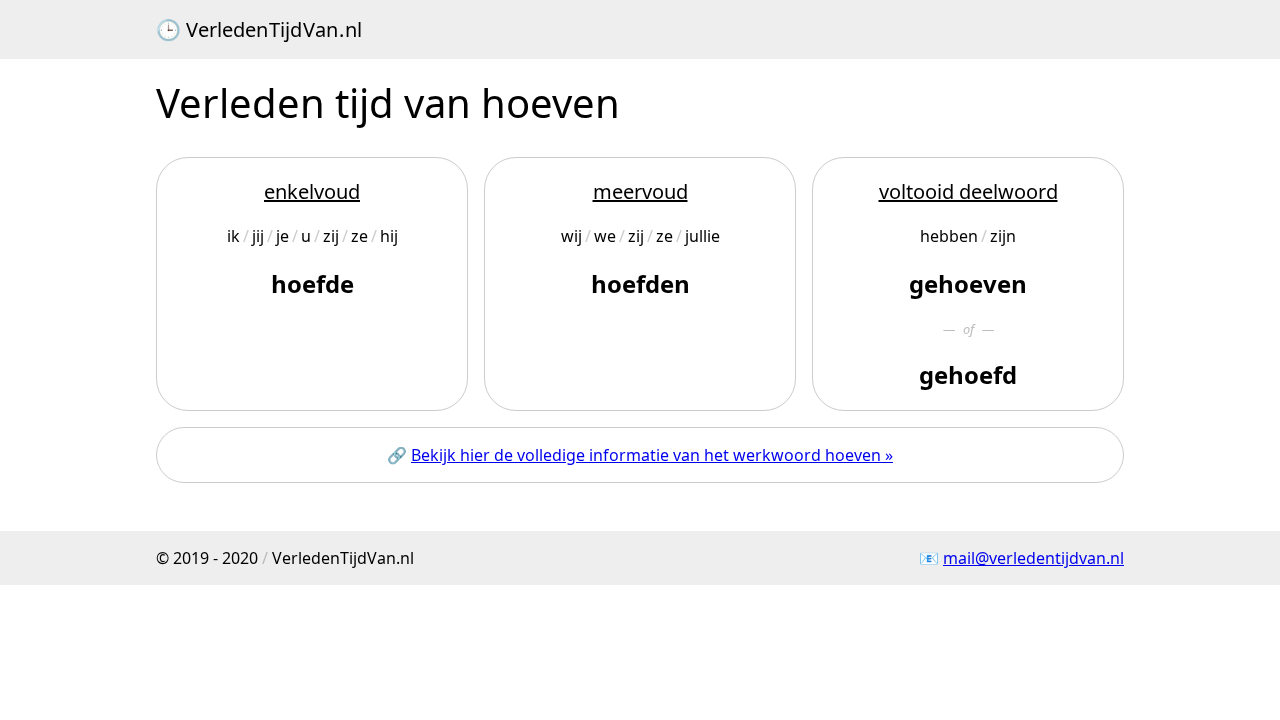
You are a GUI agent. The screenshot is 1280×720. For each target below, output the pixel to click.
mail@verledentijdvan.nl (1033, 558)
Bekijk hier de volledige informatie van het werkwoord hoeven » (652, 455)
